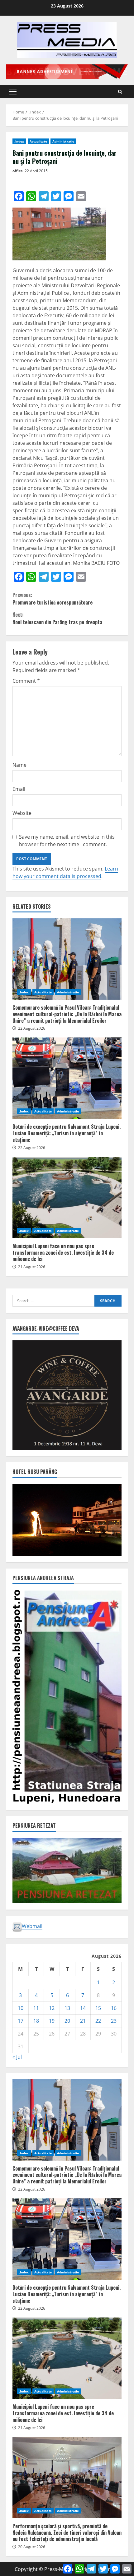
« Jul (17, 2057)
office (18, 171)
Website (22, 813)
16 (114, 2008)
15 (98, 2008)
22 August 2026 (32, 1028)
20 (67, 2021)
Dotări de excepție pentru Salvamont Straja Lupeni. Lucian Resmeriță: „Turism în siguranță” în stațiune (67, 1078)
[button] (13, 92)
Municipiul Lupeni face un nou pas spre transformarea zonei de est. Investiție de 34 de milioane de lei (67, 1198)
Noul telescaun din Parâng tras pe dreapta (57, 618)
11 (36, 2008)
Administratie (63, 141)
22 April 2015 (36, 171)
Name (19, 765)
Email (19, 789)
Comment (26, 681)
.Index (19, 141)
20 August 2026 (32, 2547)
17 (21, 2021)
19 (52, 2021)
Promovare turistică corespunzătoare (53, 599)
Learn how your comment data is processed (65, 872)
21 (83, 2021)
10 (21, 2008)
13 (67, 2008)
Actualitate (38, 141)
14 (83, 2008)
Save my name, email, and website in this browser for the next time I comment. (67, 841)
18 (36, 2021)
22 (98, 2021)
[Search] (120, 92)
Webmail (32, 1926)
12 (52, 2008)
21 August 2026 (32, 1267)
